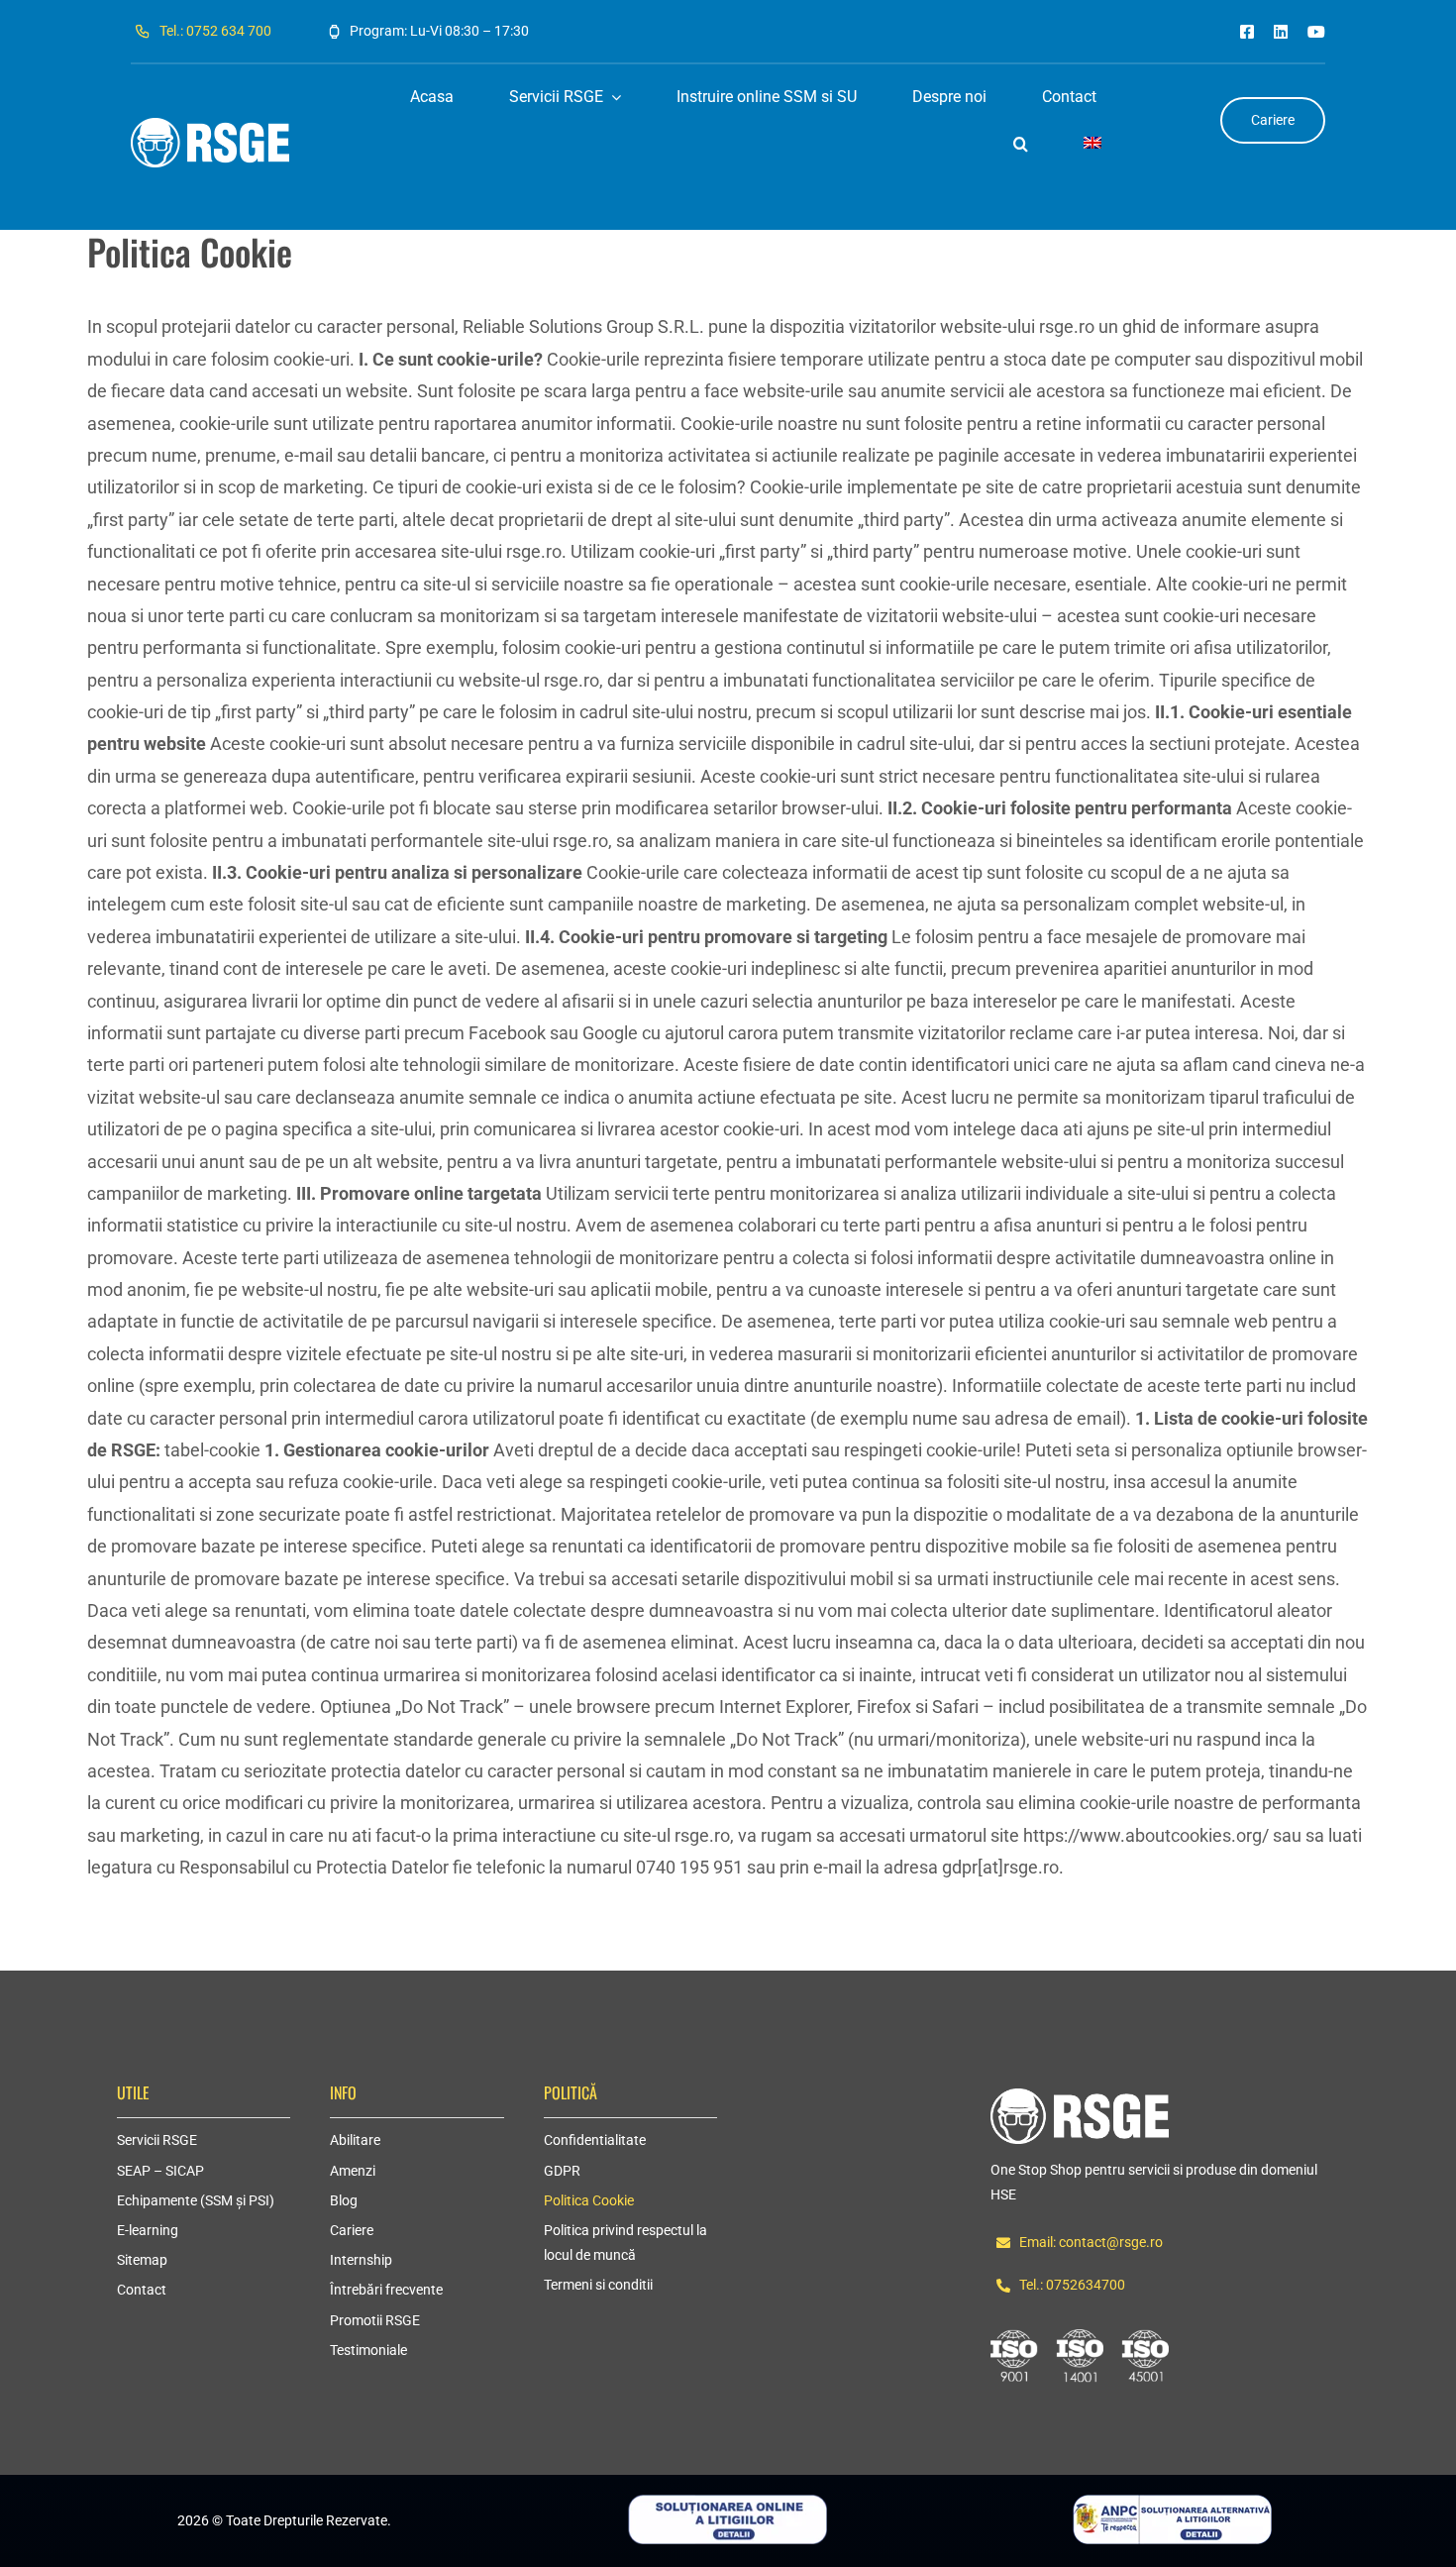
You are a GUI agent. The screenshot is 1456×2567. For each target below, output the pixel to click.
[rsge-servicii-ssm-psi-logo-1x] (1080, 2097)
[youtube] (1316, 32)
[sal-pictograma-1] (1172, 2503)
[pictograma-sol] (728, 2503)
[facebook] (1247, 32)
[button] (1021, 144)
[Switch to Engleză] (1092, 144)
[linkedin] (1281, 32)
